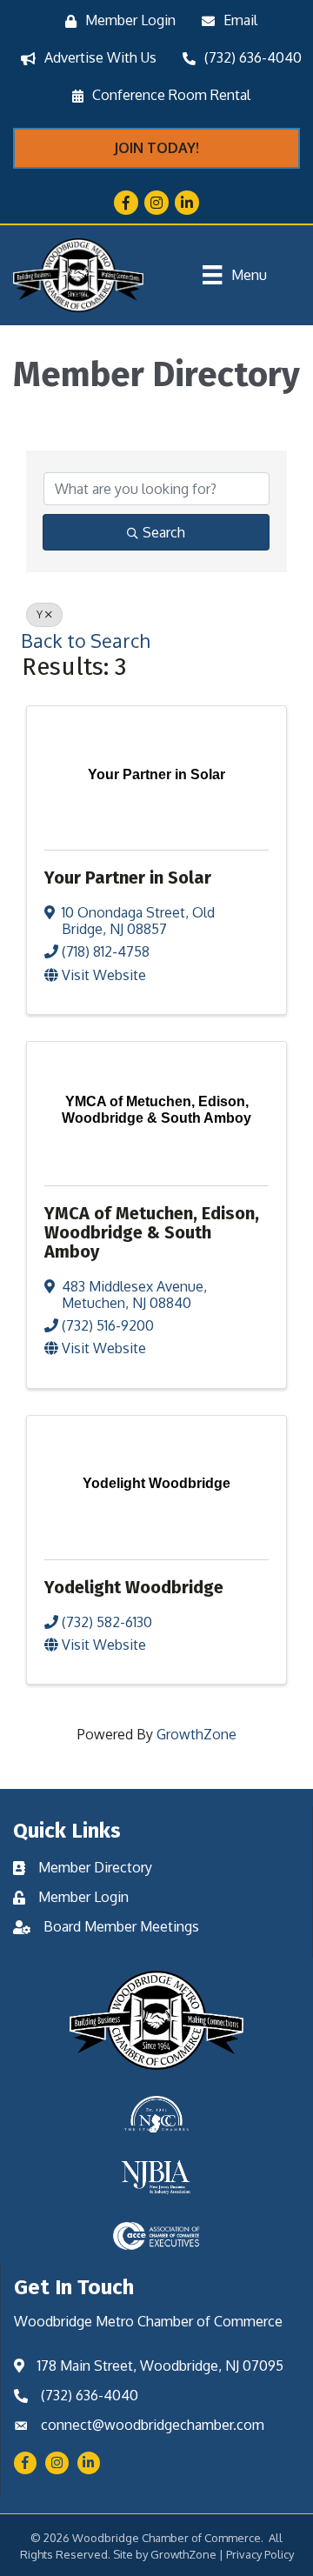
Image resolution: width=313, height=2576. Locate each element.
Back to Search (85, 641)
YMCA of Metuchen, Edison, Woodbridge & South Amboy (152, 1232)
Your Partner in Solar (128, 878)
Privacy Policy (260, 2554)
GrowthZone (196, 1734)
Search (164, 532)
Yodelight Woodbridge (134, 1587)
